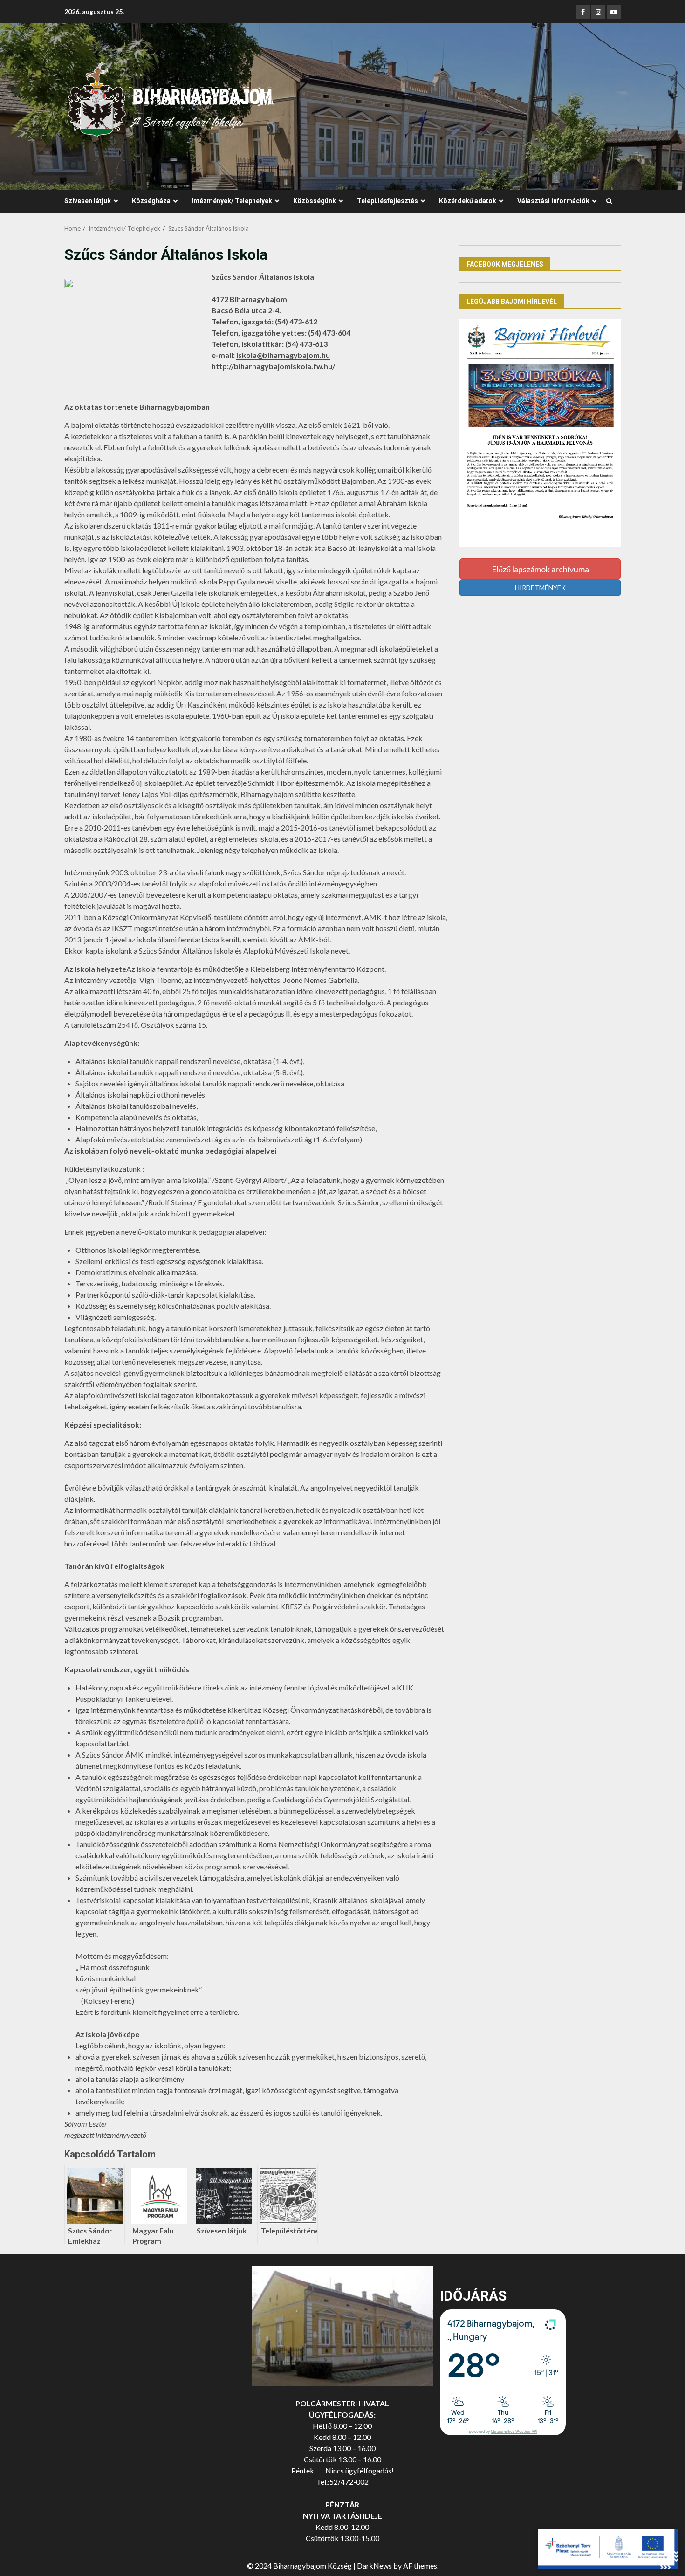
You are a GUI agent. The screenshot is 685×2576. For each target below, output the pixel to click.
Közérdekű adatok (468, 201)
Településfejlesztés (387, 201)
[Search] (609, 201)
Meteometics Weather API (514, 2432)
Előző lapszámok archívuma (540, 569)
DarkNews (374, 2566)
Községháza (151, 201)
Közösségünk (315, 201)
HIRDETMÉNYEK (540, 587)
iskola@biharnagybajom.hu (283, 355)
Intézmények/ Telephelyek (232, 201)
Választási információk (553, 201)
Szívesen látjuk (88, 201)
